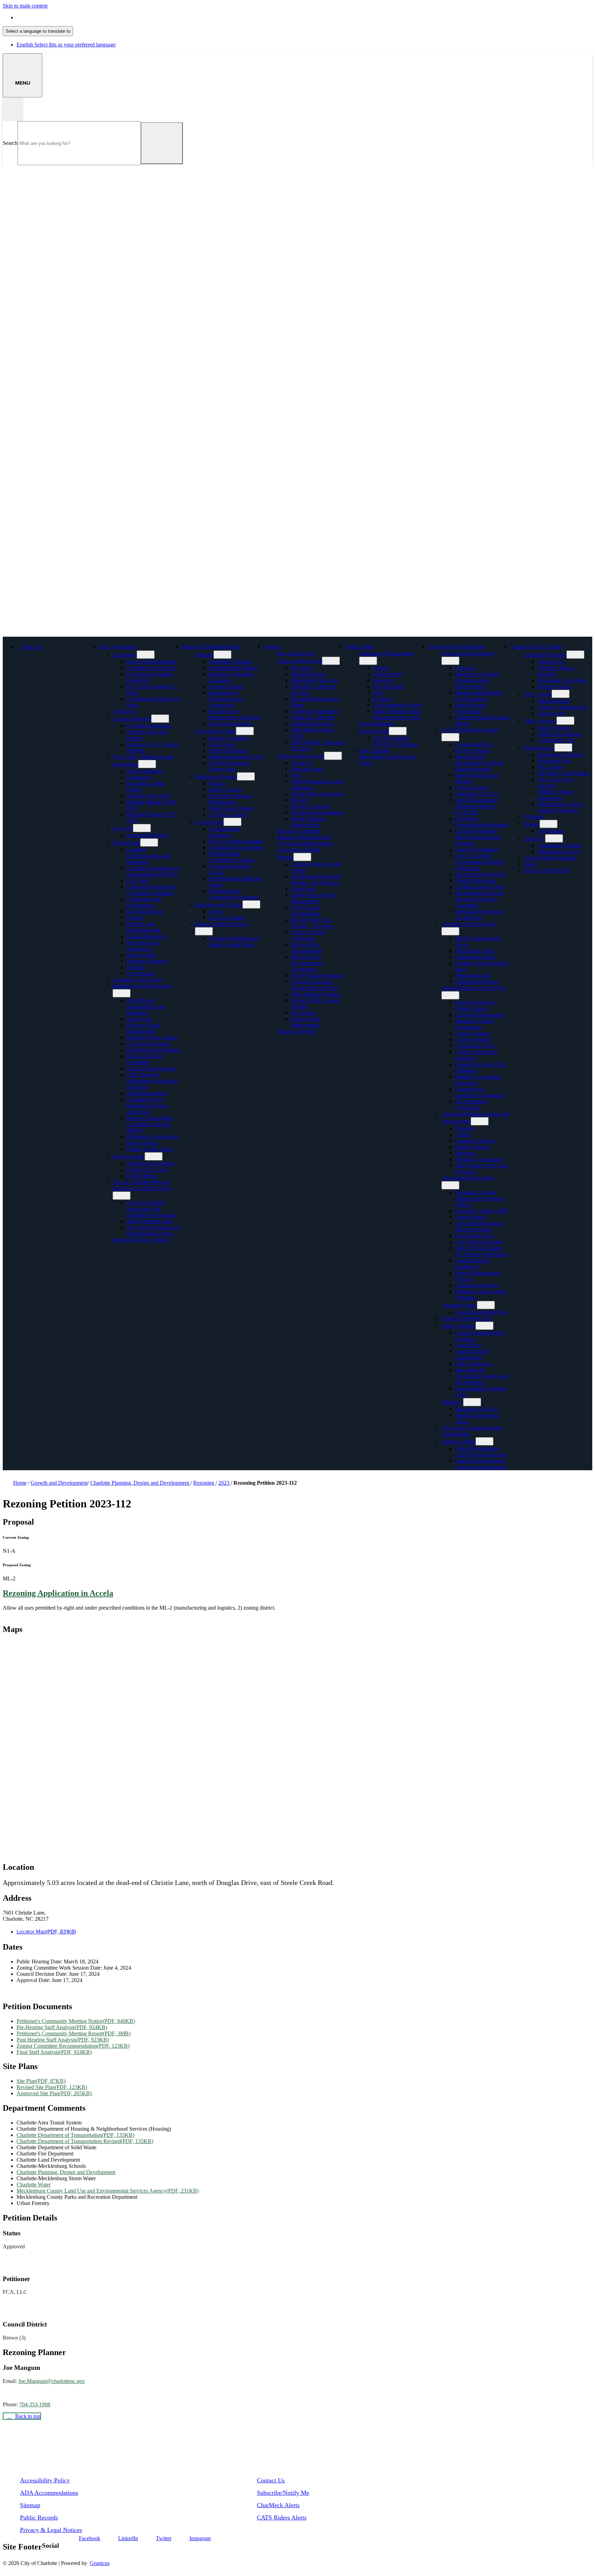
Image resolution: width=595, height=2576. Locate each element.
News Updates (129, 1157)
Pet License (550, 767)
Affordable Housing (231, 662)
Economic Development (468, 653)
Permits (285, 857)
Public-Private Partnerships (471, 708)
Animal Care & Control (536, 646)
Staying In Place (226, 686)
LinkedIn (128, 2538)
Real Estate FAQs (475, 1236)
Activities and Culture (219, 905)
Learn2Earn (468, 1345)
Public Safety (360, 646)
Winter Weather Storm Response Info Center (397, 714)
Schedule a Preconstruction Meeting (482, 822)
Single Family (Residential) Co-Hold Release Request (479, 763)
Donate (532, 824)
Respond (383, 699)
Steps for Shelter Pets (547, 870)
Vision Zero (139, 1019)
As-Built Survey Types (480, 887)
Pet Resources (539, 748)
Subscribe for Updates (150, 1163)
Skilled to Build (458, 1441)
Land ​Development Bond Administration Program (478, 837)
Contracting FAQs (475, 1046)
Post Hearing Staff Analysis (63, 2040)
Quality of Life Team (149, 1149)
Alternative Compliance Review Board (152, 1140)
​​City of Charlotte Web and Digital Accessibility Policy (142, 1185)
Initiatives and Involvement (142, 986)
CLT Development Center (470, 730)
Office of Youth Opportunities (143, 1028)
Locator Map (46, 1932)
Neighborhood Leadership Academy (232, 857)
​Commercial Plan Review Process (474, 747)
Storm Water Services (301, 756)
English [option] (66, 45)
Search (10, 143)
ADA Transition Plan (149, 1221)
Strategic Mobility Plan (466, 1318)
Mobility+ (452, 1402)
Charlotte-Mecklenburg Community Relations (152, 890)
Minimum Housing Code (236, 757)
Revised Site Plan (52, 2087)
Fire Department (377, 724)
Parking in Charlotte (299, 831)
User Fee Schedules (477, 850)
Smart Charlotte (458, 1326)
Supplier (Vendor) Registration (475, 1024)
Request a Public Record (304, 837)
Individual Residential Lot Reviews (479, 915)
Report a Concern (310, 806)
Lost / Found (538, 694)
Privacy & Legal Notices (51, 2530)
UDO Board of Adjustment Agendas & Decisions (152, 1081)
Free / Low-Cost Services (555, 782)
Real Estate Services (231, 724)
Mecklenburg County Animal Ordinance (561, 807)
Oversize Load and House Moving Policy (315, 985)
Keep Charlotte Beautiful (236, 841)
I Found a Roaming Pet (563, 707)
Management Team (558, 852)
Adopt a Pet (550, 662)
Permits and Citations (561, 755)
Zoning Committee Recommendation (73, 2046)
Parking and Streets (216, 777)
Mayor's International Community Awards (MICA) (149, 1124)
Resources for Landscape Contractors (480, 1092)
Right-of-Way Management (306, 1022)
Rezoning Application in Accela (58, 1593)
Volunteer (534, 817)
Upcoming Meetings (149, 726)
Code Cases (222, 744)
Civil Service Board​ (148, 1044)
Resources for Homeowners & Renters (235, 714)
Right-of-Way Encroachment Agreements (307, 963)
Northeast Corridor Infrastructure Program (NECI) (480, 1199)
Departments (126, 843)
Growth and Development (456, 646)
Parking (217, 783)
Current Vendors (473, 1040)
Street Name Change (231, 808)
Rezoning (466, 1153)
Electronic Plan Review (481, 874)
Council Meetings (132, 719)
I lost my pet (551, 713)
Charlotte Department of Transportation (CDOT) (153, 871)
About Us (302, 763)
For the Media (142, 1176)
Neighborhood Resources (225, 832)
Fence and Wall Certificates (308, 935)
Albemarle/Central (475, 957)
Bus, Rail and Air (296, 653)
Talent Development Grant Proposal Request (481, 1451)
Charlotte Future (459, 1305)
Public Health (374, 731)
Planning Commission (479, 1159)
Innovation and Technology (143, 946)
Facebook (90, 2538)
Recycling (302, 668)
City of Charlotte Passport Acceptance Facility (305, 846)
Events (216, 911)
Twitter (164, 2538)
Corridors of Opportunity (469, 924)
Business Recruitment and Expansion (479, 696)
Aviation (136, 967)
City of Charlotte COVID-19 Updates (395, 741)
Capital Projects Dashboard (472, 1264)
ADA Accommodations (49, 2493)
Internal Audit (141, 955)
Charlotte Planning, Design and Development (140, 1483)
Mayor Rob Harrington (152, 662)
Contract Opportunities (480, 1015)
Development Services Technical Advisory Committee (480, 899)
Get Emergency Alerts (397, 705)
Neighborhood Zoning (233, 668)
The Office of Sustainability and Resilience (146, 1006)
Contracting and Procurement (144, 902)
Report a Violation (229, 738)
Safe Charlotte (375, 750)
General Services (145, 911)
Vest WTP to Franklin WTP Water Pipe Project (482, 1251)
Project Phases (471, 1217)
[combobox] (38, 31)
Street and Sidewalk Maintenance (230, 799)
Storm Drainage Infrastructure (308, 822)
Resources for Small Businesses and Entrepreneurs (477, 680)
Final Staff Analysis (54, 2052)
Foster (530, 864)
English (66, 17)
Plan (378, 693)
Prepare (381, 668)
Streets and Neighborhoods (211, 646)
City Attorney (141, 973)
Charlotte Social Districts (153, 1050)
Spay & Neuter (554, 728)
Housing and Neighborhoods (143, 927)
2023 (225, 1483)
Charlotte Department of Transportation (75, 2135)
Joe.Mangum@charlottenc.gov (52, 2381)
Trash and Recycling (300, 661)
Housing (204, 655)
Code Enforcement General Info (229, 766)
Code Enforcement (215, 731)
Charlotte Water (34, 2185)
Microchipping (554, 701)
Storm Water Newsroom (317, 794)
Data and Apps (307, 769)
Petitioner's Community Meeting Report (74, 2033)
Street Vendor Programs (317, 976)
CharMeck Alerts (278, 2505)
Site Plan (41, 2081)
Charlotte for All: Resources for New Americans (147, 1106)
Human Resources (146, 936)
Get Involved (209, 822)
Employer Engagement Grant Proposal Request (481, 1464)
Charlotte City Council (151, 668)
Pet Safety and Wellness (563, 773)
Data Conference (474, 1364)
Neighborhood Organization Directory (234, 894)
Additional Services (312, 724)
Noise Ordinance (145, 771)
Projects (300, 800)
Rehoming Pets (554, 761)
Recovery (383, 680)
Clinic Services (540, 721)
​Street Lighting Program (221, 924)
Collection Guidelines (315, 711)
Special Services (309, 674)
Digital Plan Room (476, 881)
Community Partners (560, 845)
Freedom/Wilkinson (477, 982)
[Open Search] (13, 109)
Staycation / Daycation (562, 680)
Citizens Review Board (152, 1037)
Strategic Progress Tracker (141, 1240)
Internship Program (147, 835)
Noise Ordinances (228, 750)
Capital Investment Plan (481, 1312)
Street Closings (225, 790)
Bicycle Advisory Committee (145, 1059)
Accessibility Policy (45, 2480)
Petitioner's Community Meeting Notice (76, 2021)
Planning (465, 1128)
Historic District (472, 1147)
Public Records (39, 2517)
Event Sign (303, 889)
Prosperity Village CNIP (482, 1211)
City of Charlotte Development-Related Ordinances (479, 862)
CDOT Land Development (306, 910)
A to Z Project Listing (479, 1242)
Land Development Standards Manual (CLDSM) (476, 806)
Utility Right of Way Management (313, 898)
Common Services (475, 1141)
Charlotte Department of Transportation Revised (85, 2141)
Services (273, 646)
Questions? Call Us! (477, 794)
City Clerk (138, 881)
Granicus (100, 2563)
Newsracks (303, 1013)
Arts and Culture (227, 918)
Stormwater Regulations (317, 812)
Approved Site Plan (54, 2093)
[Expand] (147, 646)
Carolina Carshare (228, 814)
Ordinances (139, 777)
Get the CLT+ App (147, 1170)
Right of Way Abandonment (306, 948)
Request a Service (297, 1031)
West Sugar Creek (475, 951)
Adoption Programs (545, 655)
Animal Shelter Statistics (550, 858)
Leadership (125, 655)
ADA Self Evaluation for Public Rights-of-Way (154, 1231)
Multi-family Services (314, 680)
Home (20, 1483)
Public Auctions (472, 1033)
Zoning (463, 1135)
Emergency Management (386, 653)
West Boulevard (473, 976)
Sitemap (30, 2505)
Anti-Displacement (147, 1093)
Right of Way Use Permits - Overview (312, 923)
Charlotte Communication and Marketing (148, 856)
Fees (296, 775)
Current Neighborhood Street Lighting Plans (233, 941)
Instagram (200, 2538)
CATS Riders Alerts (282, 2517)
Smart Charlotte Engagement (472, 1354)
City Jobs (123, 828)
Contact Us (125, 711)
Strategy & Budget (147, 961)
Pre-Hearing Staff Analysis (62, 2027)
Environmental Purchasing (471, 1105)
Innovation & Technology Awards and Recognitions (482, 1376)
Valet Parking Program (316, 994)
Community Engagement (236, 847)
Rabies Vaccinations (559, 734)
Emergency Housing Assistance (231, 677)
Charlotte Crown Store (137, 980)
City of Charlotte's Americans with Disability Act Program (151, 1209)
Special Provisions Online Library (475, 1005)
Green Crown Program (151, 1068)
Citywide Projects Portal (468, 1178)
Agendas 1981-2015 (149, 796)
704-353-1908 (35, 2404)
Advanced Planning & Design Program (479, 1226)
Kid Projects (551, 831)
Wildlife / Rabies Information (556, 795)
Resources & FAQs (476, 1409)
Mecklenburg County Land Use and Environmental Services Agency (108, 2191)
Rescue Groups (554, 686)
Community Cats (556, 740)
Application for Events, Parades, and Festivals (316, 879)
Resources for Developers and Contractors (226, 699)
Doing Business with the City (473, 988)
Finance (135, 918)
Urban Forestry (472, 788)
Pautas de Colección (313, 717)
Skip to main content (25, 6)
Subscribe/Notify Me (283, 2493)
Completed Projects (476, 1285)
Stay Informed (388, 686)
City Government (118, 646)
